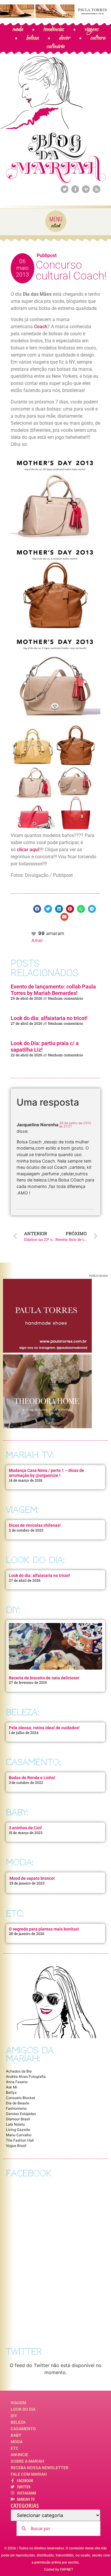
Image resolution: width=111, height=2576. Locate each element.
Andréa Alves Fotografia (26, 2076)
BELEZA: (22, 1712)
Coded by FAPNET (59, 2570)
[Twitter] (65, 189)
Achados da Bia (19, 2071)
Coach (41, 327)
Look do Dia (23, 2409)
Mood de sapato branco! (32, 1878)
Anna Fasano (17, 2082)
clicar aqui (28, 850)
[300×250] (47, 1351)
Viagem (18, 2403)
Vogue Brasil (16, 2146)
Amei (37, 940)
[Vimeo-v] (86, 189)
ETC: (15, 1914)
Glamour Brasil (18, 2119)
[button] (37, 909)
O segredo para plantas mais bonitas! (44, 1929)
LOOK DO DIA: (35, 1560)
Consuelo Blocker (21, 2098)
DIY (14, 2416)
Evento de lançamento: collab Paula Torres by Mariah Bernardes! (53, 990)
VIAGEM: (22, 1510)
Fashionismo (16, 2108)
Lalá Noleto (15, 2124)
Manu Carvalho (19, 2135)
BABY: (17, 1812)
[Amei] (34, 933)
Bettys (11, 2092)
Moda (17, 2442)
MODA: (20, 1862)
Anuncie (19, 2455)
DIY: (13, 1610)
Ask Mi (12, 2087)
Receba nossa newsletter (40, 2468)
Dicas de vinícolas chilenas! (35, 1525)
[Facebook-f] (75, 189)
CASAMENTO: (33, 1762)
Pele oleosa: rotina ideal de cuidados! (44, 1728)
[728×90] (55, 16)
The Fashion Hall (20, 2140)
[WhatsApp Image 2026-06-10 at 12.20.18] (47, 1426)
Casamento (23, 2429)
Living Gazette (18, 2130)
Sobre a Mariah (27, 2461)
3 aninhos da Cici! (25, 1828)
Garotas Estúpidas (21, 2114)
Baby (16, 2435)
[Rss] (96, 189)
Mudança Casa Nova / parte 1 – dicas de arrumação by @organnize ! (46, 1473)
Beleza (18, 2422)
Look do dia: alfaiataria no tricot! (49, 1018)
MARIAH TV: (30, 1455)
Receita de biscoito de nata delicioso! (44, 1678)
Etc (15, 2448)
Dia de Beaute (18, 2103)
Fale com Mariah (29, 2474)
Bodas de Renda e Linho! (32, 1778)
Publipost (47, 255)
